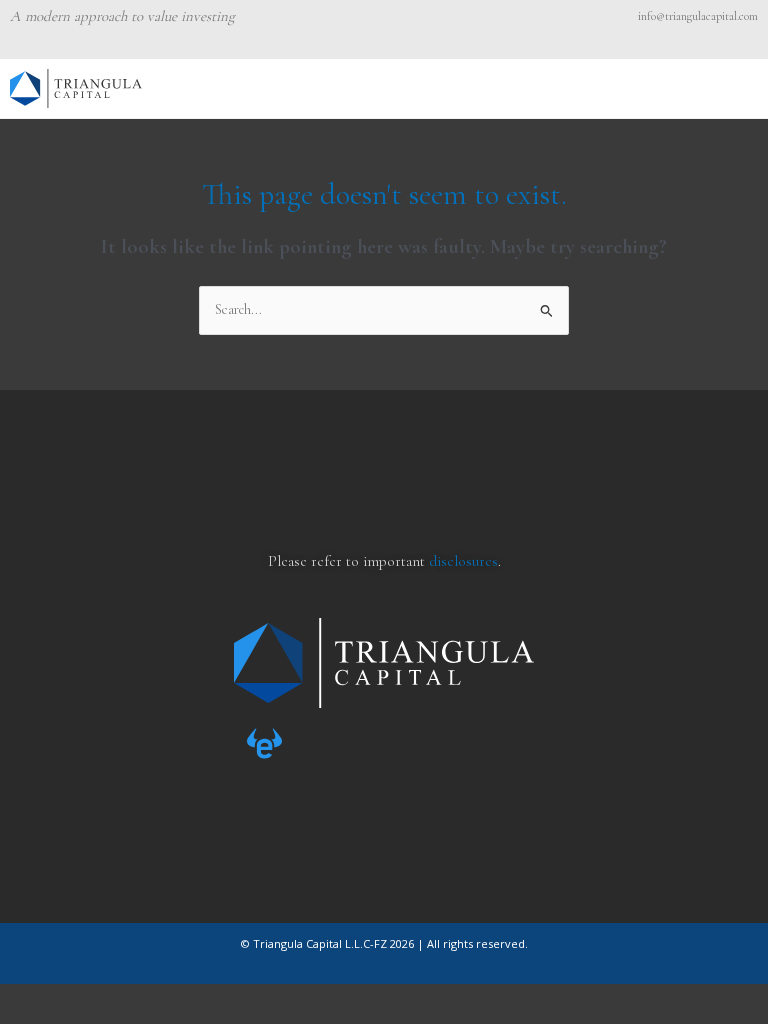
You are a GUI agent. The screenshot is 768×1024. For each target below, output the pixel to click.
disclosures (463, 561)
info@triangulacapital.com (698, 16)
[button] (746, 88)
